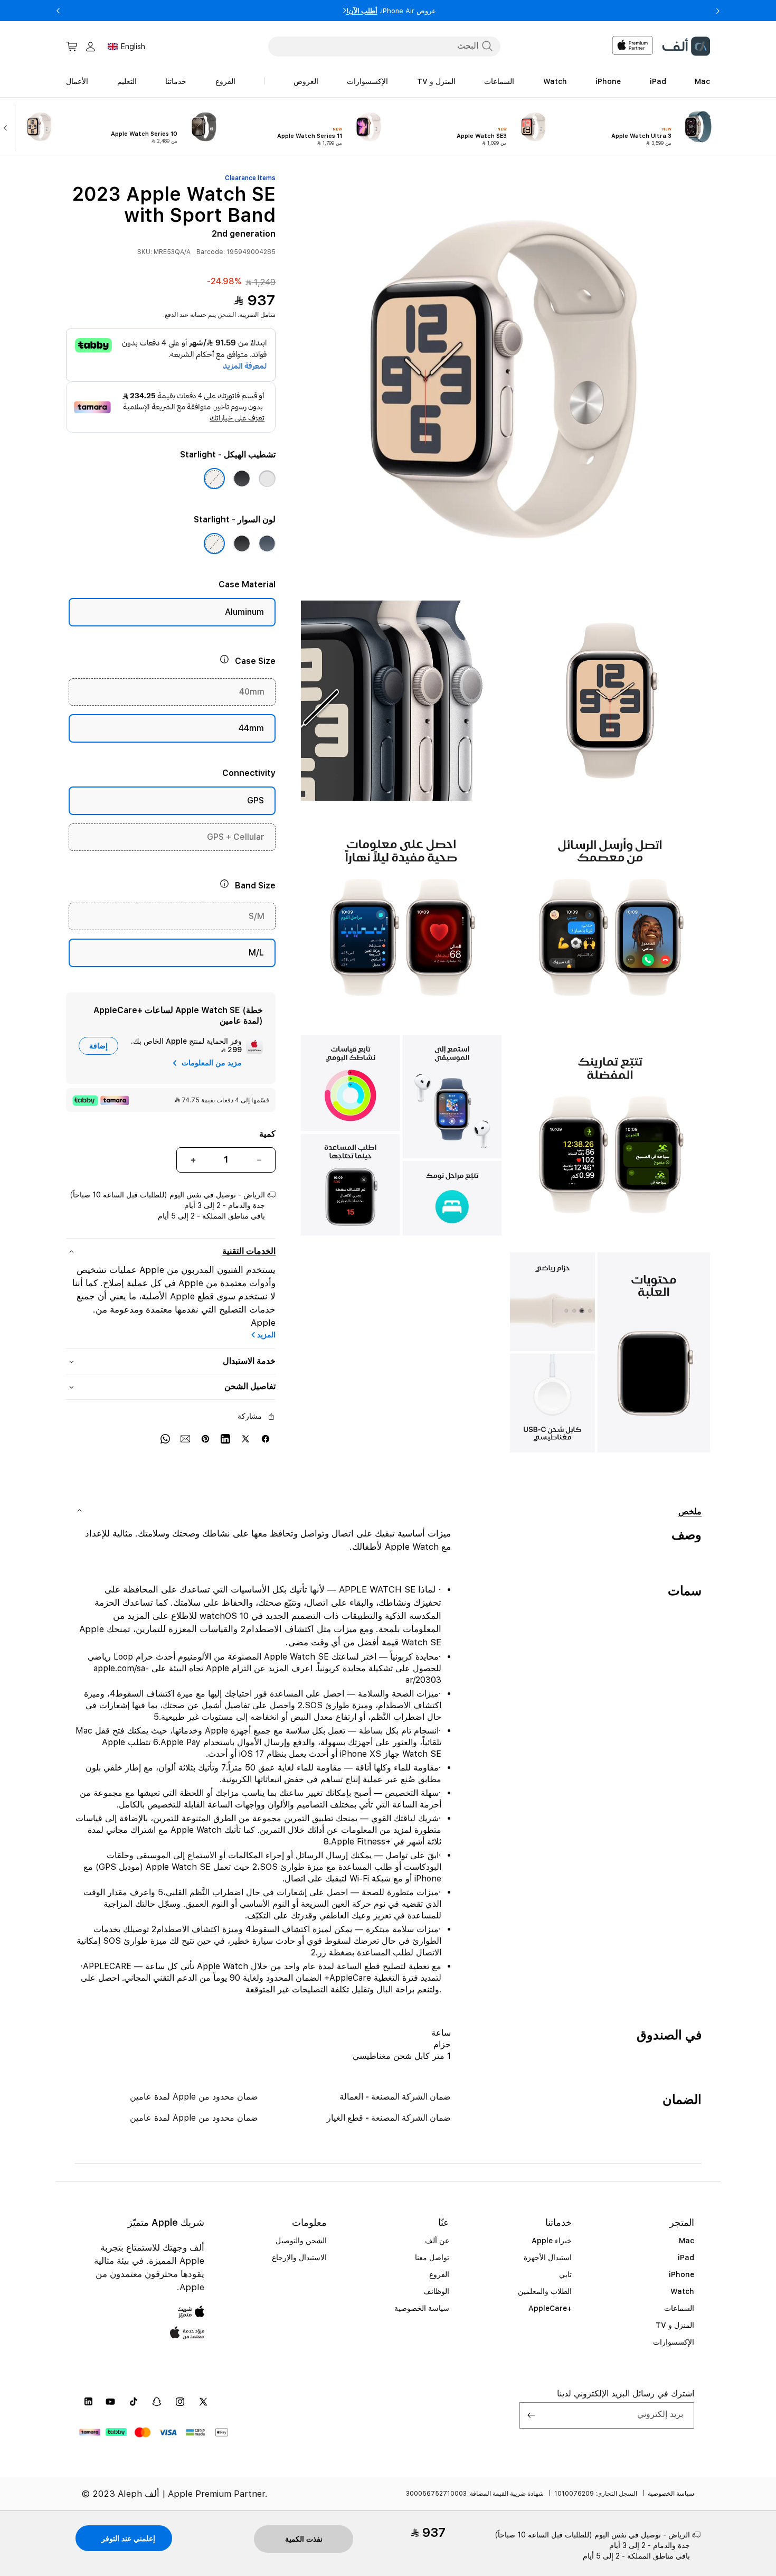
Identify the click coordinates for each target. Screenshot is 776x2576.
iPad (686, 2257)
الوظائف (436, 2291)
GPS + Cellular (236, 837)
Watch (682, 2291)
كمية (267, 1134)
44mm (251, 729)
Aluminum (244, 612)
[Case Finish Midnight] (242, 479)
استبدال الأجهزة (548, 2257)
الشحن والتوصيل (301, 2241)
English (133, 46)
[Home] (686, 46)
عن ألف (437, 2241)
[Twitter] (245, 1438)
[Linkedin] (225, 1438)
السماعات (679, 2308)
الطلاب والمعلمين (545, 2291)
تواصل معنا (432, 2257)
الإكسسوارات (674, 2342)
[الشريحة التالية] (8, 127)
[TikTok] (134, 2402)
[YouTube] (110, 2402)
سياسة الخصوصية (422, 2308)
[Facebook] (266, 1438)
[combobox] (384, 46)
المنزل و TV (675, 2325)
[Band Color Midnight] (242, 544)
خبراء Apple (552, 2241)
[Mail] (185, 1438)
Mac (687, 2241)
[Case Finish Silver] (267, 479)
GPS (255, 801)
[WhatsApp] (165, 1438)
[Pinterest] (205, 1438)
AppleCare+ (550, 2308)
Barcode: (211, 252)
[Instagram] (180, 2402)
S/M (257, 917)
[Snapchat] (157, 2402)
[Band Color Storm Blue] (267, 544)
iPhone (682, 2274)
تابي (565, 2274)
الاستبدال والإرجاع (299, 2257)
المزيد (266, 1335)
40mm (252, 692)
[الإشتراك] (532, 2415)
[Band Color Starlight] (214, 544)
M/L (256, 953)
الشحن (227, 315)
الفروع (439, 2274)
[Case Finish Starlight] (214, 479)
